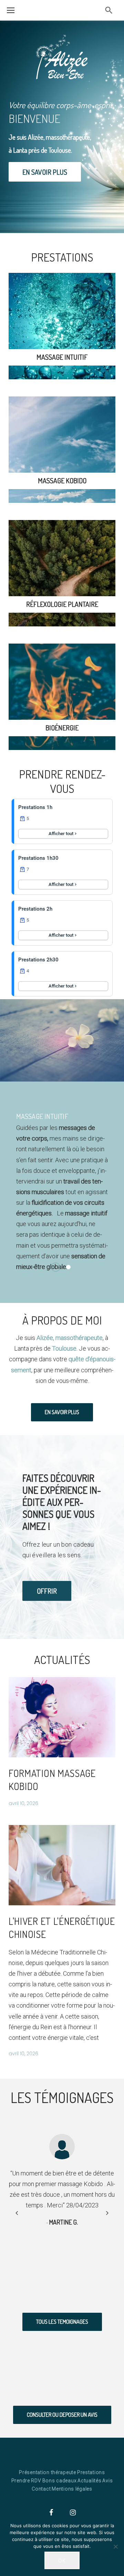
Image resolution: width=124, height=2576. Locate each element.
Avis (107, 2481)
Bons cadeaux (60, 2481)
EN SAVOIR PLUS (45, 172)
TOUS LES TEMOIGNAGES (62, 2322)
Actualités (89, 2481)
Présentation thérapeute (48, 2472)
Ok (62, 2560)
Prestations (91, 2472)
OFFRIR (47, 1591)
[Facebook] (51, 2513)
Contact (41, 2489)
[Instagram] (73, 2513)
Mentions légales (72, 2489)
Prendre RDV (26, 2481)
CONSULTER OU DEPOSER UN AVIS (62, 2415)
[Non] (115, 2546)
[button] (107, 2212)
